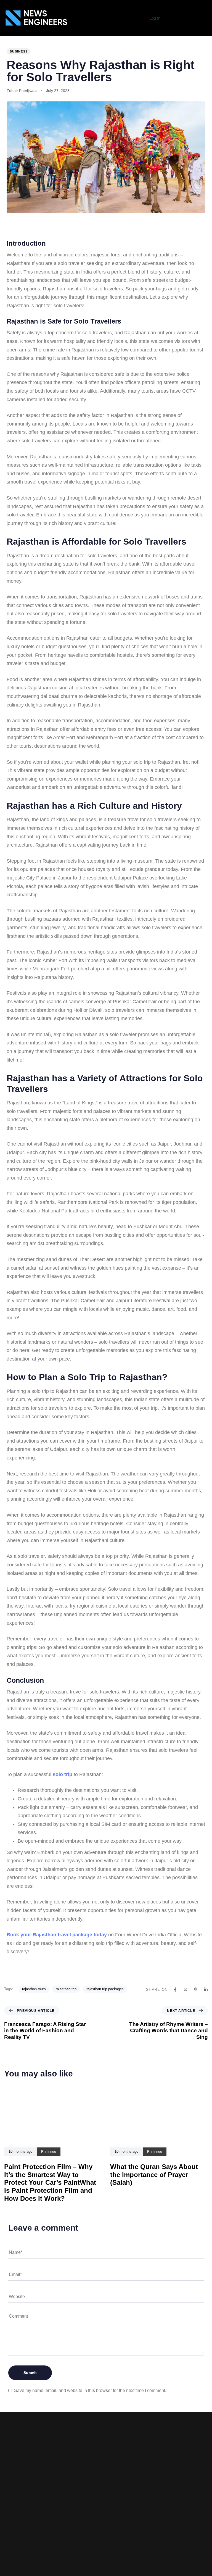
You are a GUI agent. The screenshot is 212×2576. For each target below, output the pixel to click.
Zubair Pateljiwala (22, 91)
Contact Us (80, 2553)
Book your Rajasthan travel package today (57, 1935)
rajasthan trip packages (105, 1989)
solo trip (63, 1774)
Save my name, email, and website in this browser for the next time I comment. (90, 2390)
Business (19, 51)
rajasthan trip (66, 1989)
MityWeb (133, 2545)
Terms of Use (79, 2528)
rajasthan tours (34, 1989)
